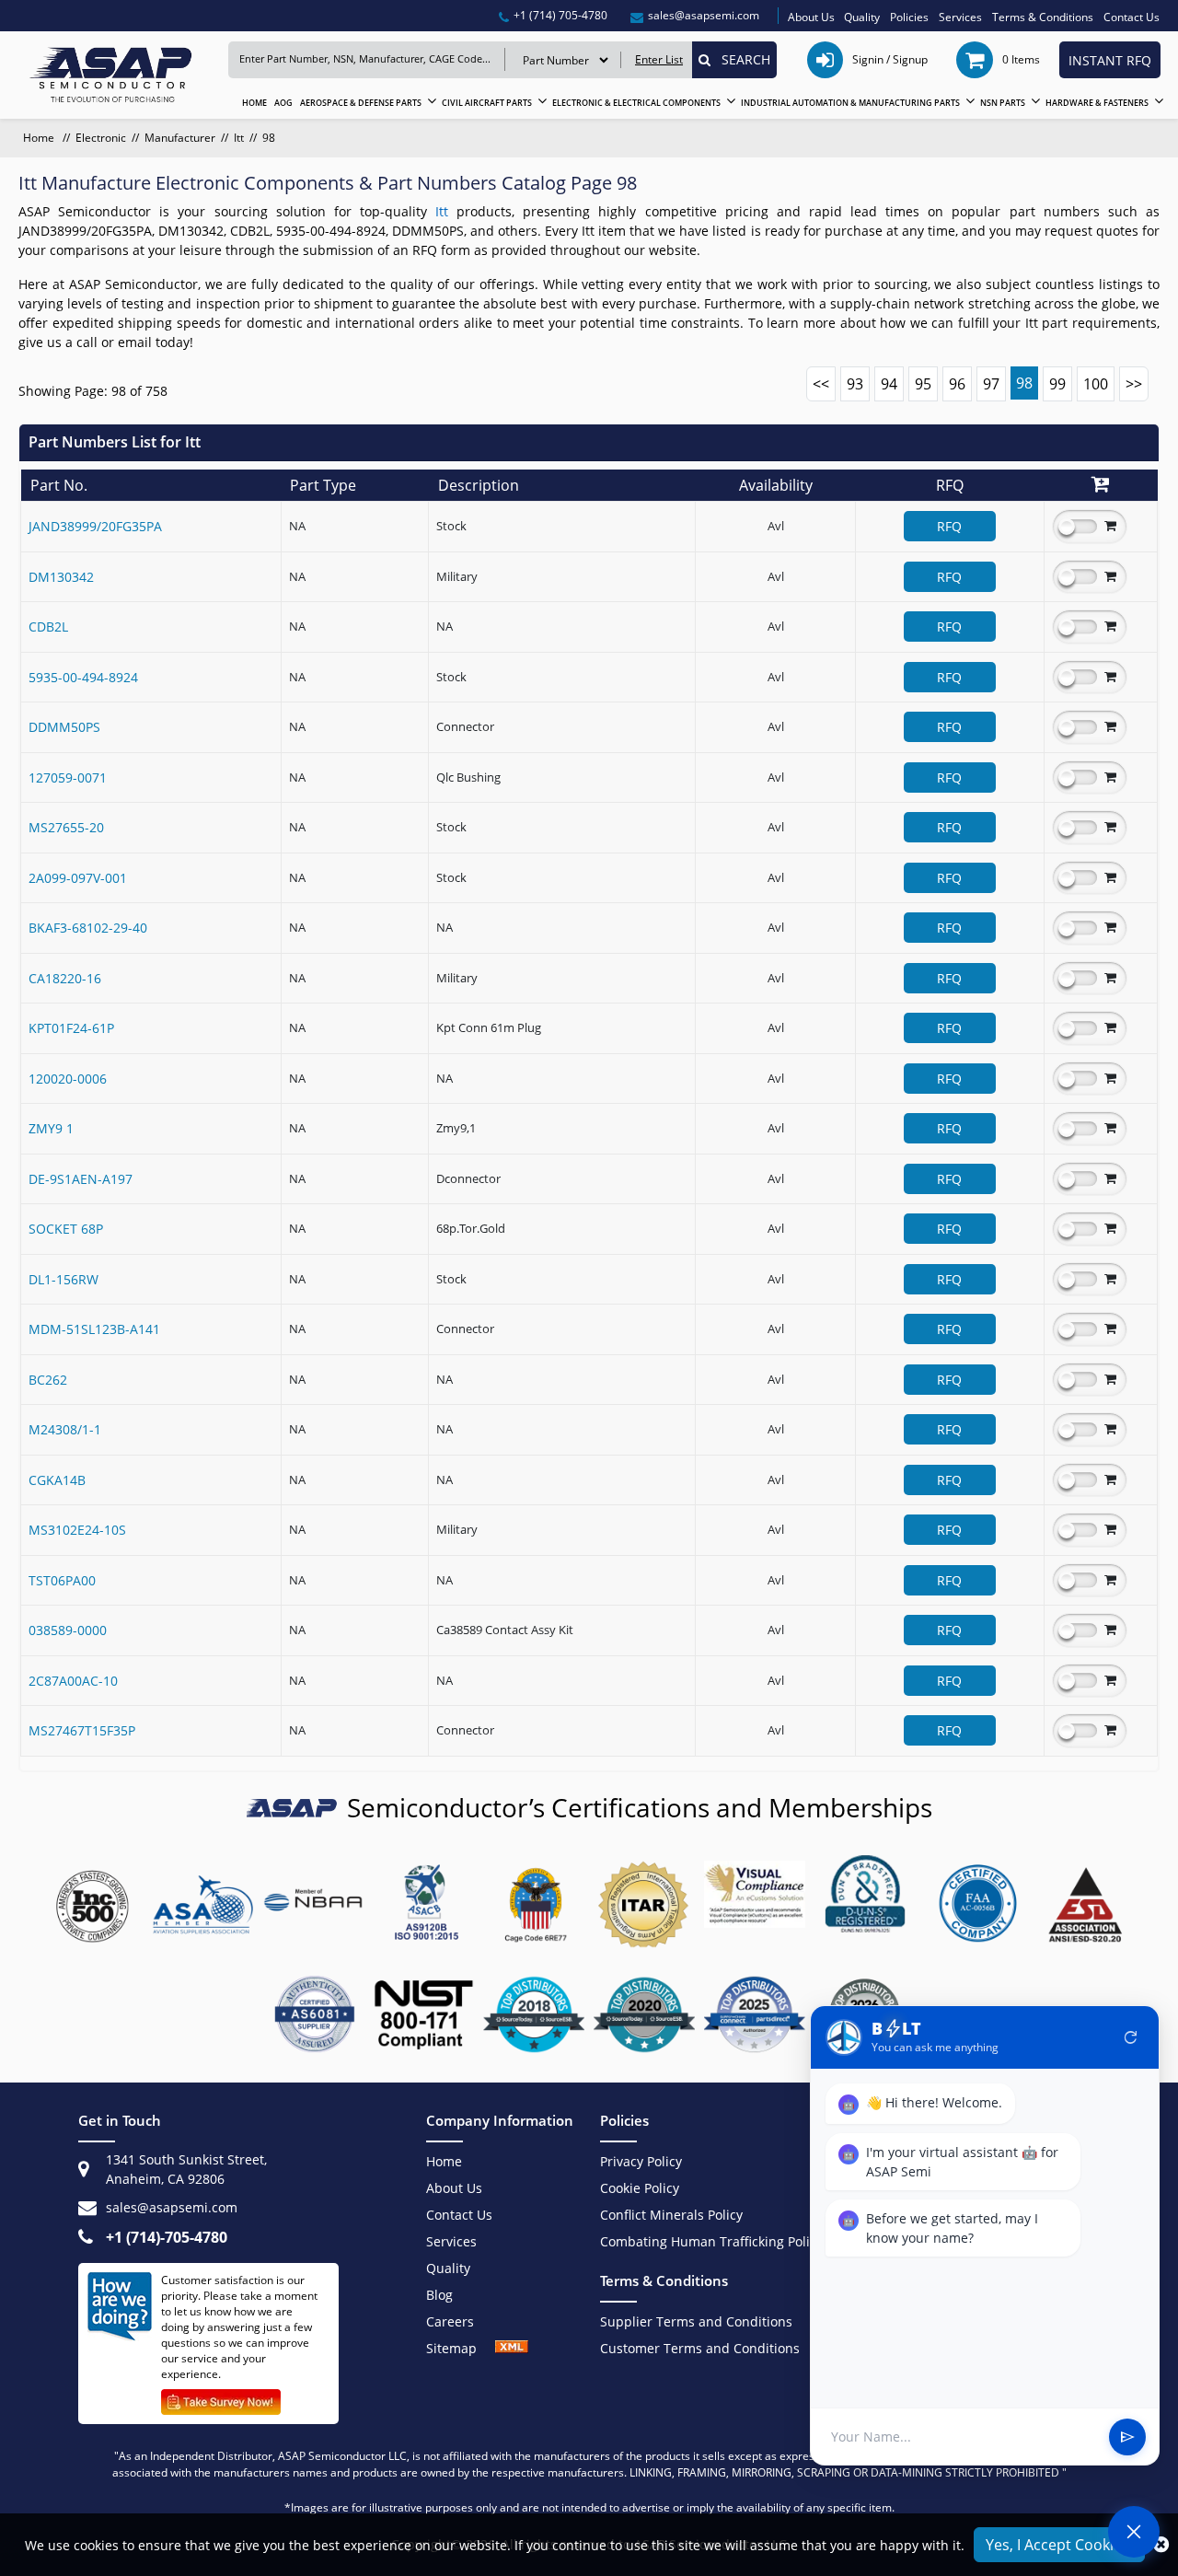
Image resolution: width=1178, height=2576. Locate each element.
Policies (909, 17)
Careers (450, 2321)
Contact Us (1132, 17)
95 (923, 384)
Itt (239, 138)
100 (1096, 384)
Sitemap (461, 2348)
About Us (811, 17)
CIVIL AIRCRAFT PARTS (487, 103)
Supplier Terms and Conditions (696, 2321)
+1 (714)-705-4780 (167, 2237)
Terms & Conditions (1043, 17)
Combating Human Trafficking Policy (711, 2241)
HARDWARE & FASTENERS (1097, 103)
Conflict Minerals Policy (671, 2215)
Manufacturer (180, 138)
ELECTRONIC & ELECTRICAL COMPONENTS (636, 103)
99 (1057, 384)
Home (40, 138)
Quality (862, 17)
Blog (439, 2295)
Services (960, 17)
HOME (254, 103)
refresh (1131, 2037)
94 (889, 384)
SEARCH (740, 59)
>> (1134, 384)
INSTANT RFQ (1110, 60)
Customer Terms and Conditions (700, 2348)
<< (821, 384)
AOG (283, 103)
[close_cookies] (1161, 2545)
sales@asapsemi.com (172, 2207)
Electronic (101, 138)
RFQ (949, 526)
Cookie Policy (640, 2188)
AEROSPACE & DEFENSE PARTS (361, 103)
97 (991, 384)
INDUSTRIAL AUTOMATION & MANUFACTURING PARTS (850, 103)
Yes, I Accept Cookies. (1059, 2545)
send (1127, 2437)
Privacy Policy (641, 2161)
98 (1024, 383)
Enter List (659, 59)
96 (957, 384)
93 (855, 384)
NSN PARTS (1003, 103)
